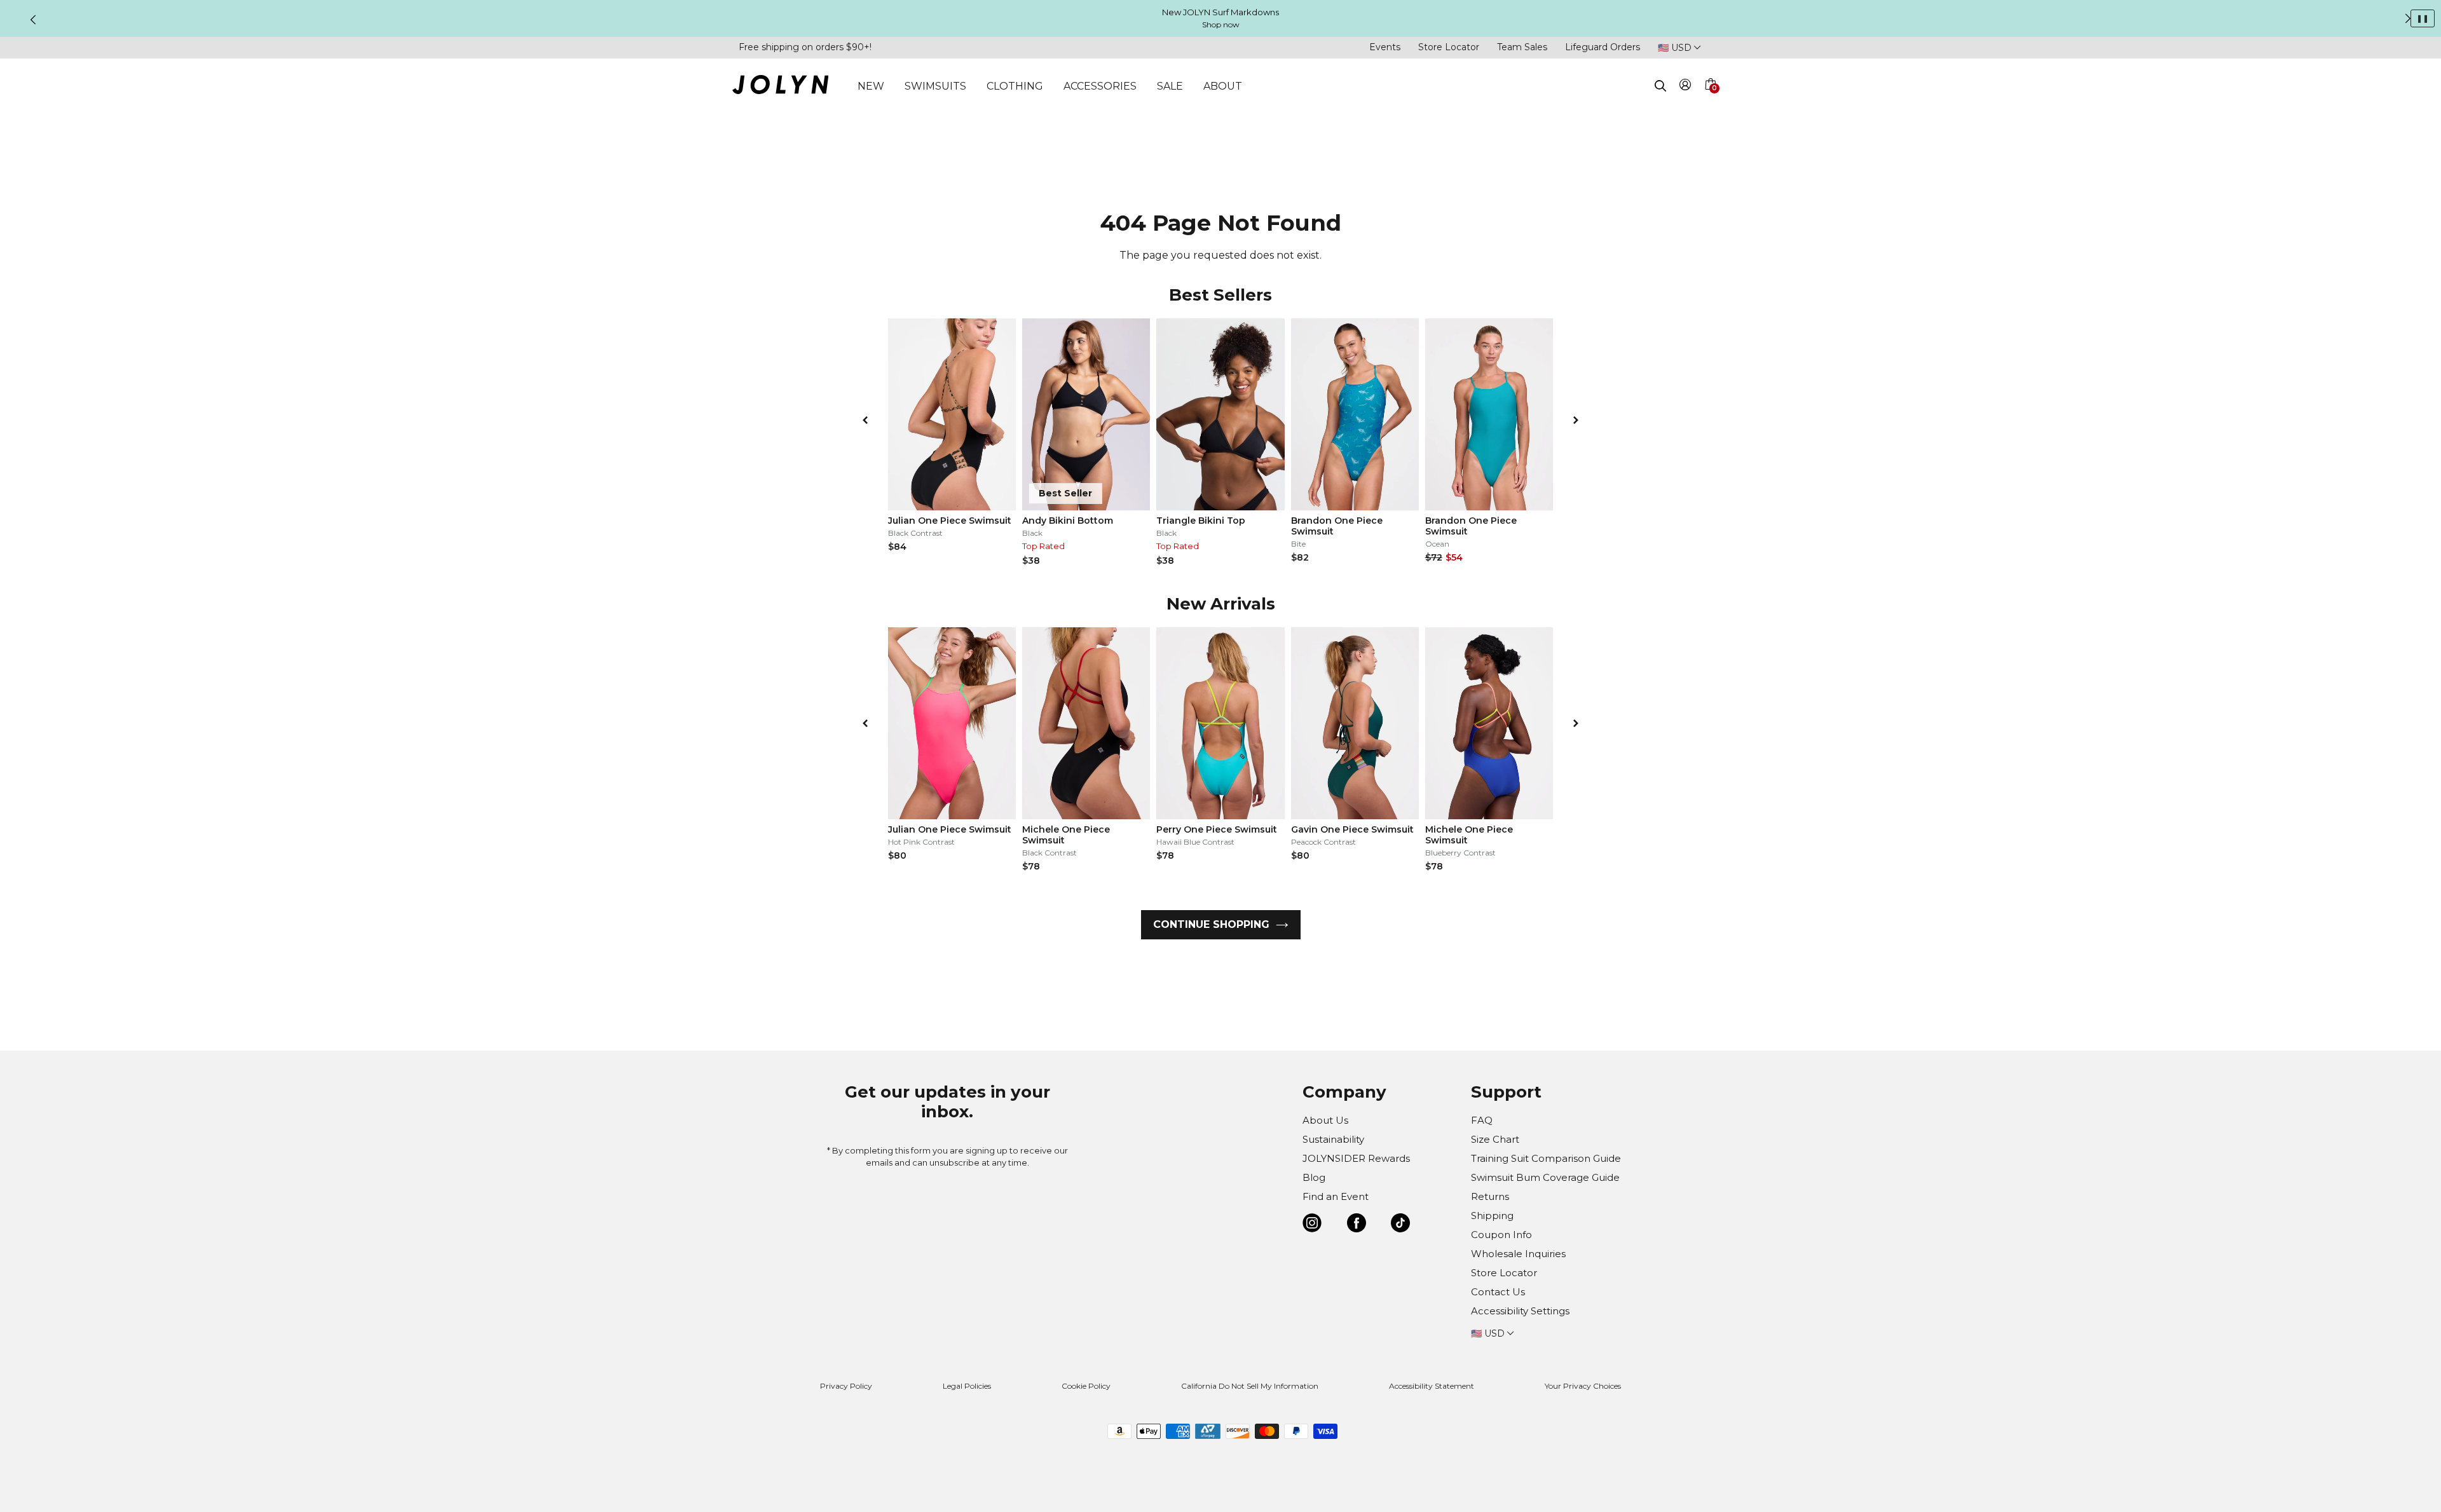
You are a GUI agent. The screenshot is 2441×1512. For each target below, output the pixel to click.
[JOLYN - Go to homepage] (780, 87)
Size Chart (1495, 1139)
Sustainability (1333, 1139)
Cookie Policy (1086, 1386)
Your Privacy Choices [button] (1583, 1386)
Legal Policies (967, 1386)
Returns (1490, 1196)
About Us (1325, 1120)
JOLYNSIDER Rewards (1356, 1158)
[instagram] (1312, 1225)
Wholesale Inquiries (1518, 1254)
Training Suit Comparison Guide (1546, 1158)
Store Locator (1449, 47)
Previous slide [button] (33, 20)
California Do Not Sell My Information (1250, 1386)
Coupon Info (1501, 1235)
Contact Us (1498, 1292)
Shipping (1492, 1216)
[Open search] (1660, 86)
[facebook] (1357, 1225)
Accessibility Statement (1432, 1386)
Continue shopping (1211, 924)
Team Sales (1522, 47)
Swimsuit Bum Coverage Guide (1545, 1177)
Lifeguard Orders (1603, 47)
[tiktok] (1400, 1225)
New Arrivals (1221, 604)
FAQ (1482, 1120)
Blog (1314, 1177)
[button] (1710, 99)
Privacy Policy (846, 1386)
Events (1385, 47)
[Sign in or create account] (1685, 87)
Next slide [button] (2408, 18)
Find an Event (1336, 1196)
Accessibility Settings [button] (1520, 1311)
